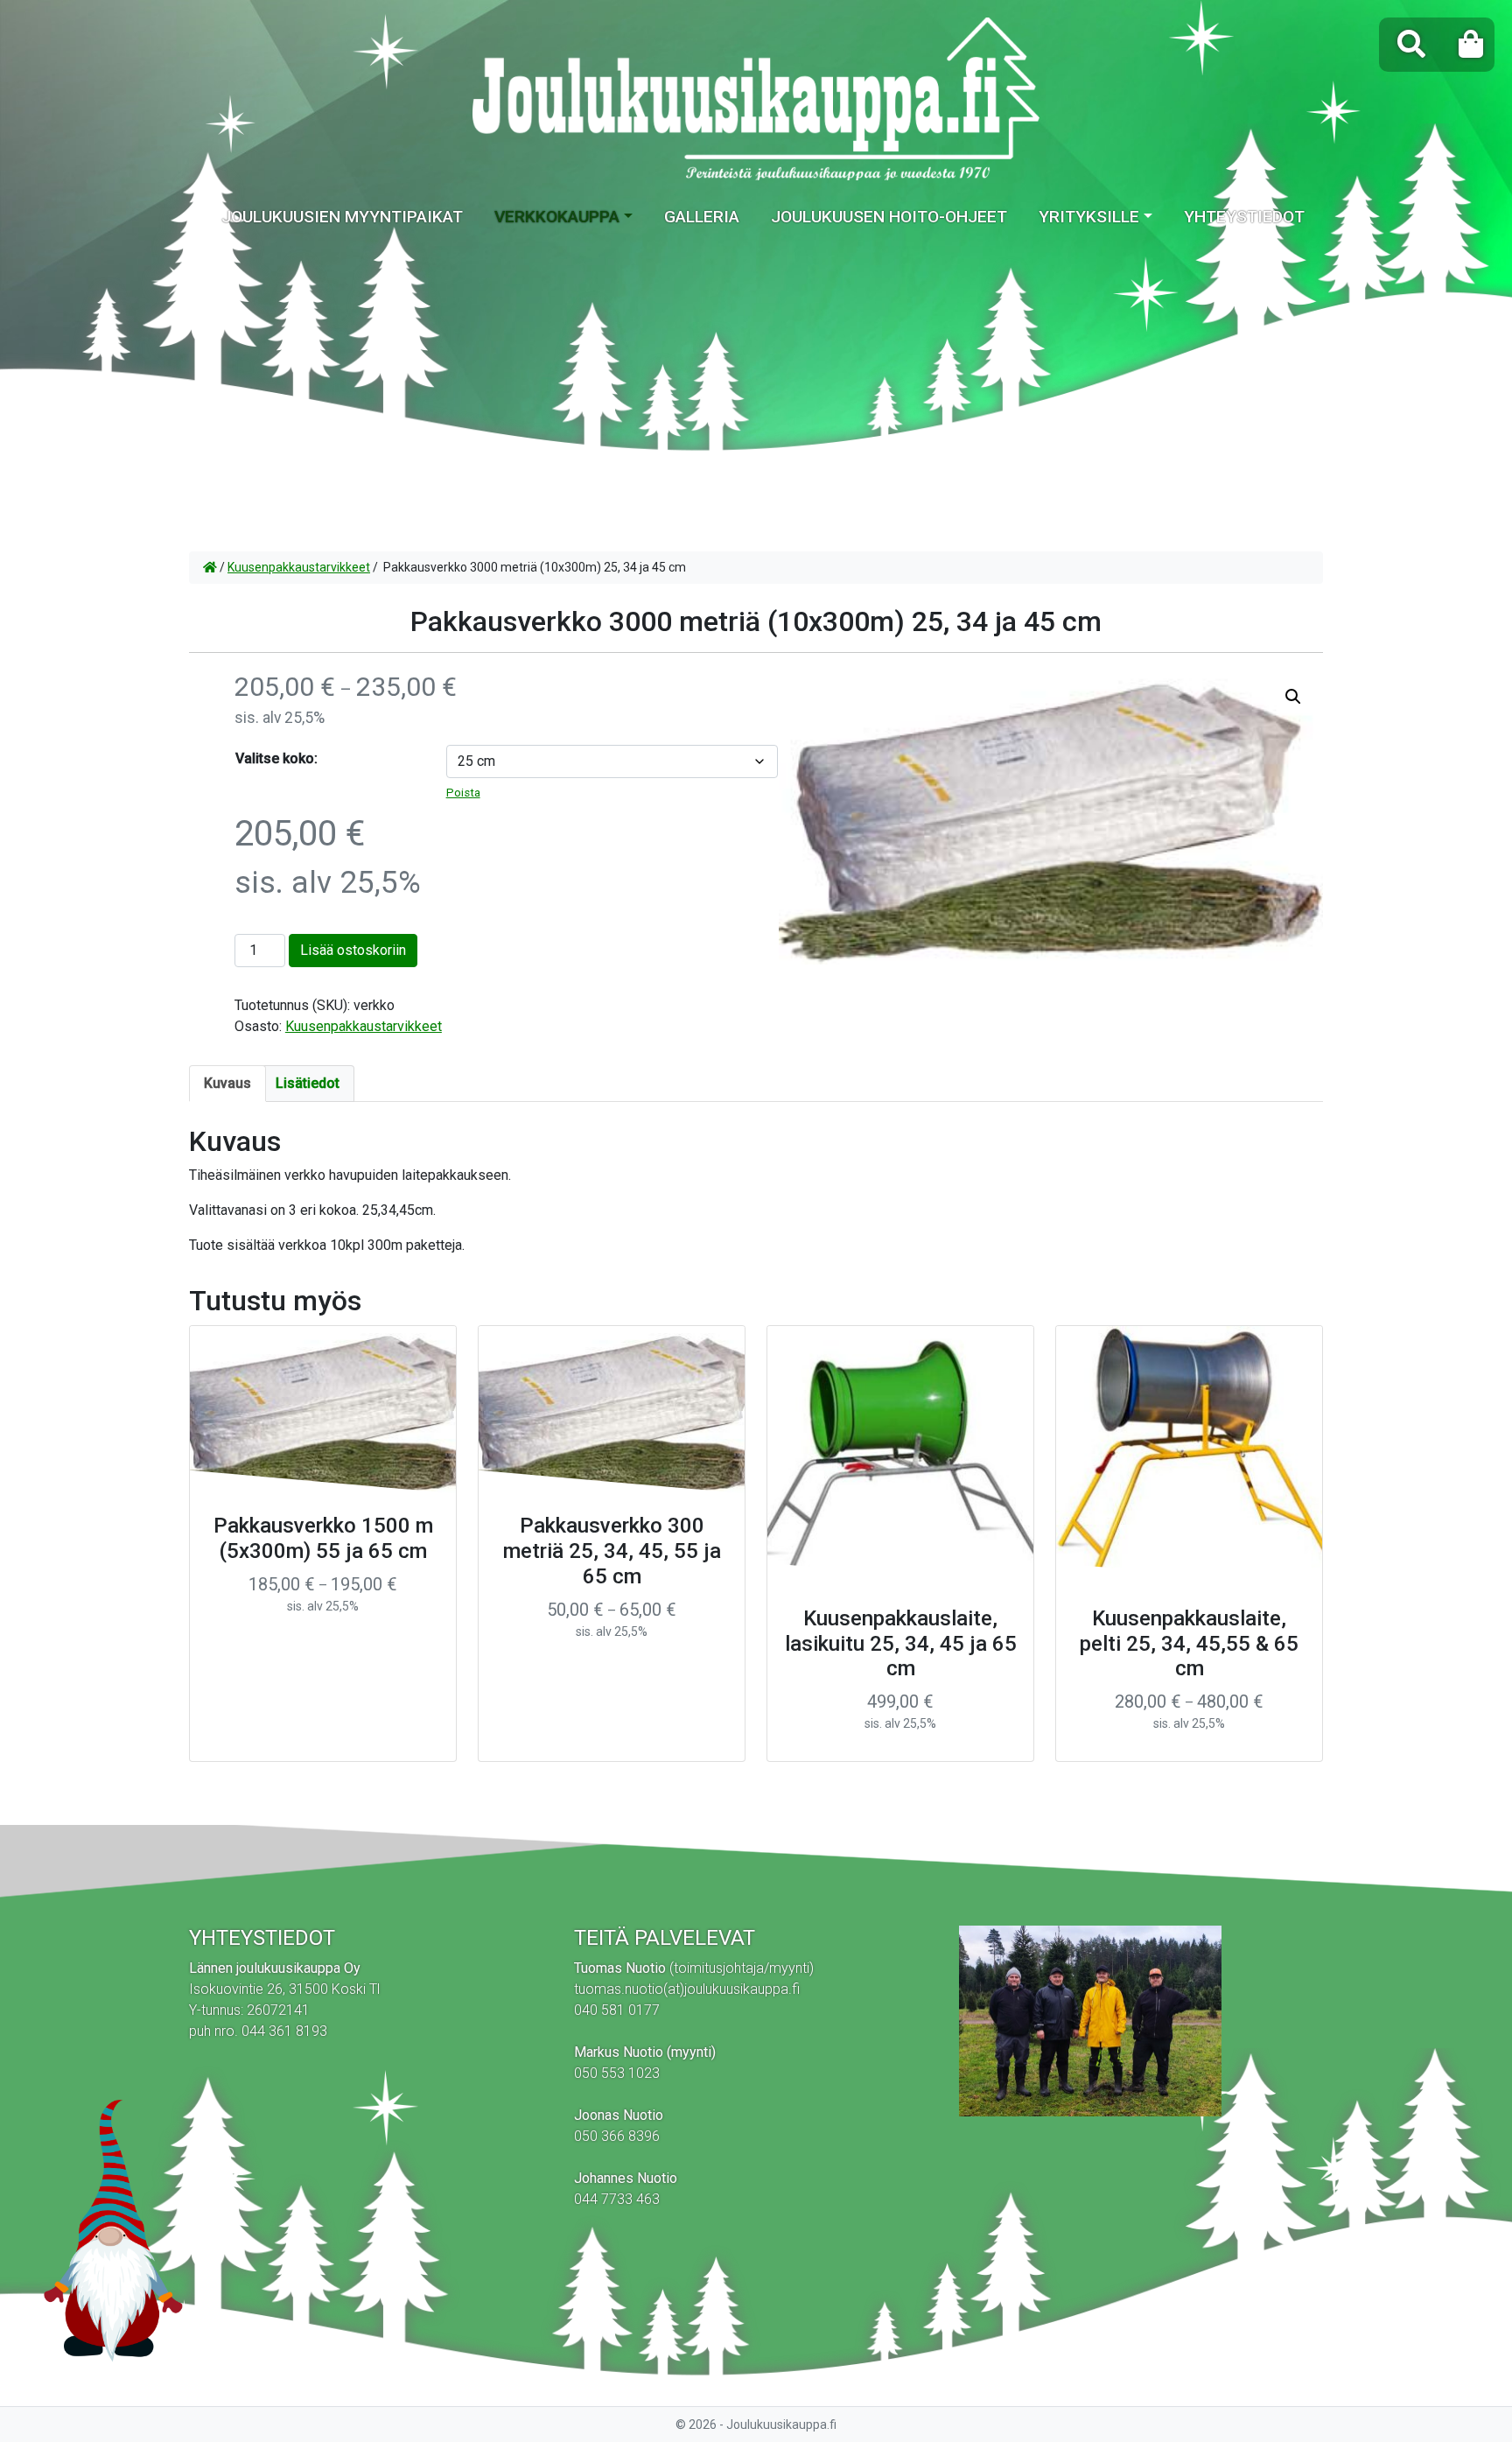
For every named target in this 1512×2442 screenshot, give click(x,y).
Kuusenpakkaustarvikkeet (299, 567)
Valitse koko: (276, 758)
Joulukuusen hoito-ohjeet (889, 217)
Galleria (702, 217)
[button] (1293, 697)
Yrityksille (1089, 217)
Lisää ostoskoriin (353, 950)
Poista (463, 793)
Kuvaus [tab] (227, 1083)
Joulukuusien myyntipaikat (342, 217)
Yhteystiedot (1244, 217)
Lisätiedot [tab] (308, 1083)
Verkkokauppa (557, 217)
